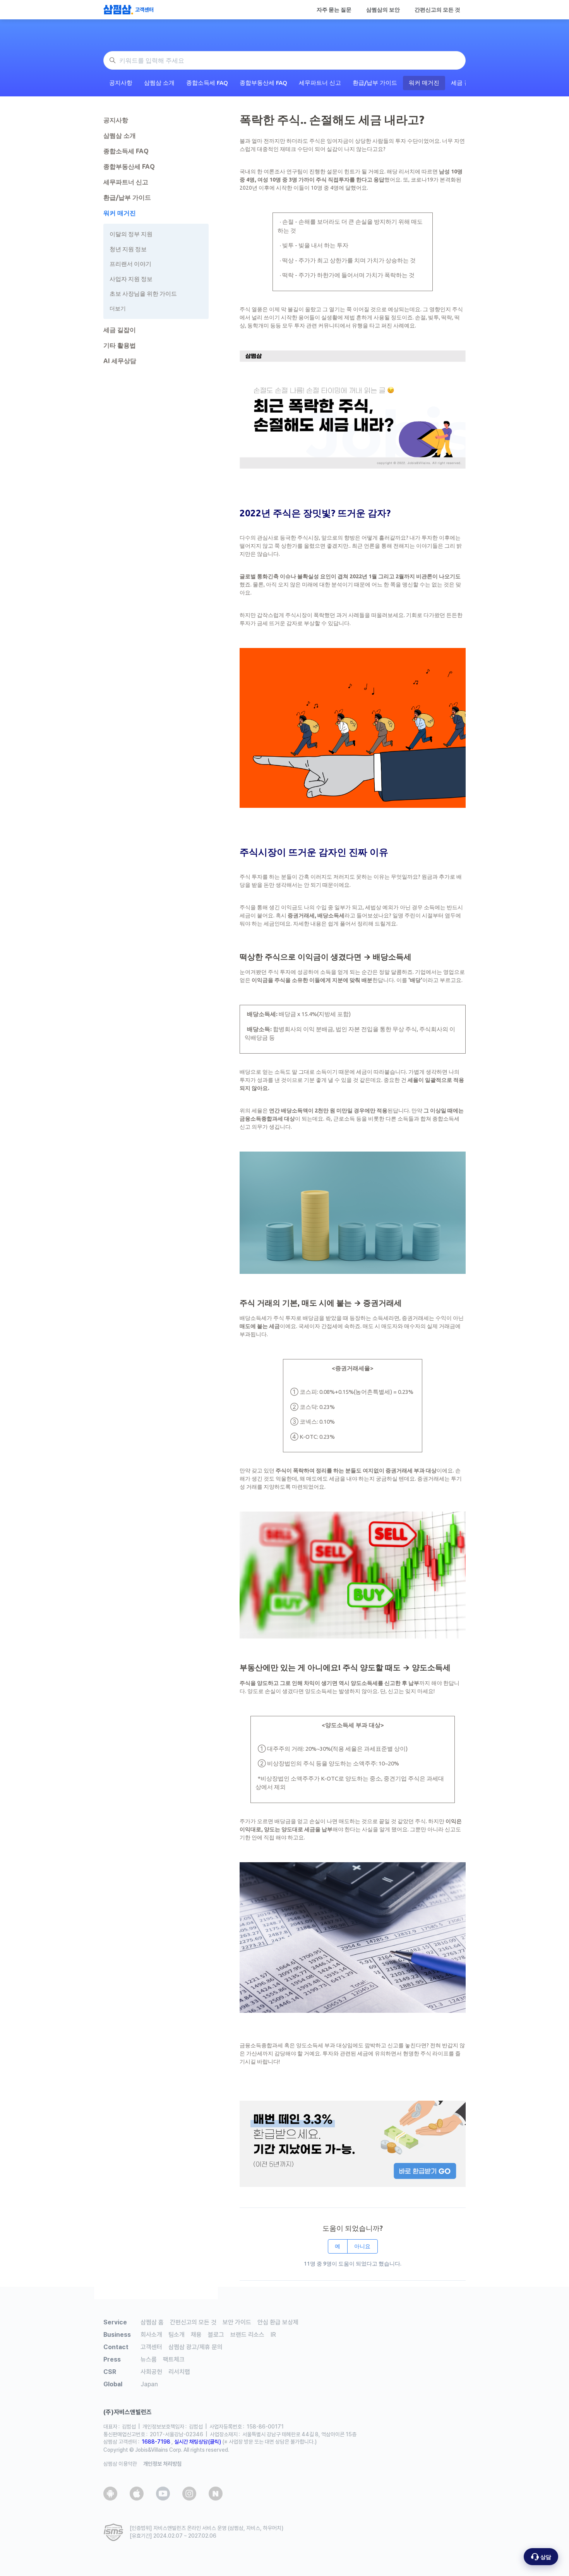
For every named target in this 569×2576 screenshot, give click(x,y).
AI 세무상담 (120, 361)
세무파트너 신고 (320, 83)
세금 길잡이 (120, 330)
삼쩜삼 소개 (159, 83)
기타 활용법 (120, 345)
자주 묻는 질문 (334, 10)
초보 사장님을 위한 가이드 (143, 294)
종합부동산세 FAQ (263, 83)
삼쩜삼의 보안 (383, 10)
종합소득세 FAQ (207, 83)
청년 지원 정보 (128, 249)
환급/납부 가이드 (375, 83)
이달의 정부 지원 (131, 234)
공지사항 (121, 83)
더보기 (118, 309)
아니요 (362, 2246)
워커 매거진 (424, 83)
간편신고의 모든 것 (437, 10)
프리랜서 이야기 (130, 264)
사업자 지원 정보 (131, 279)
